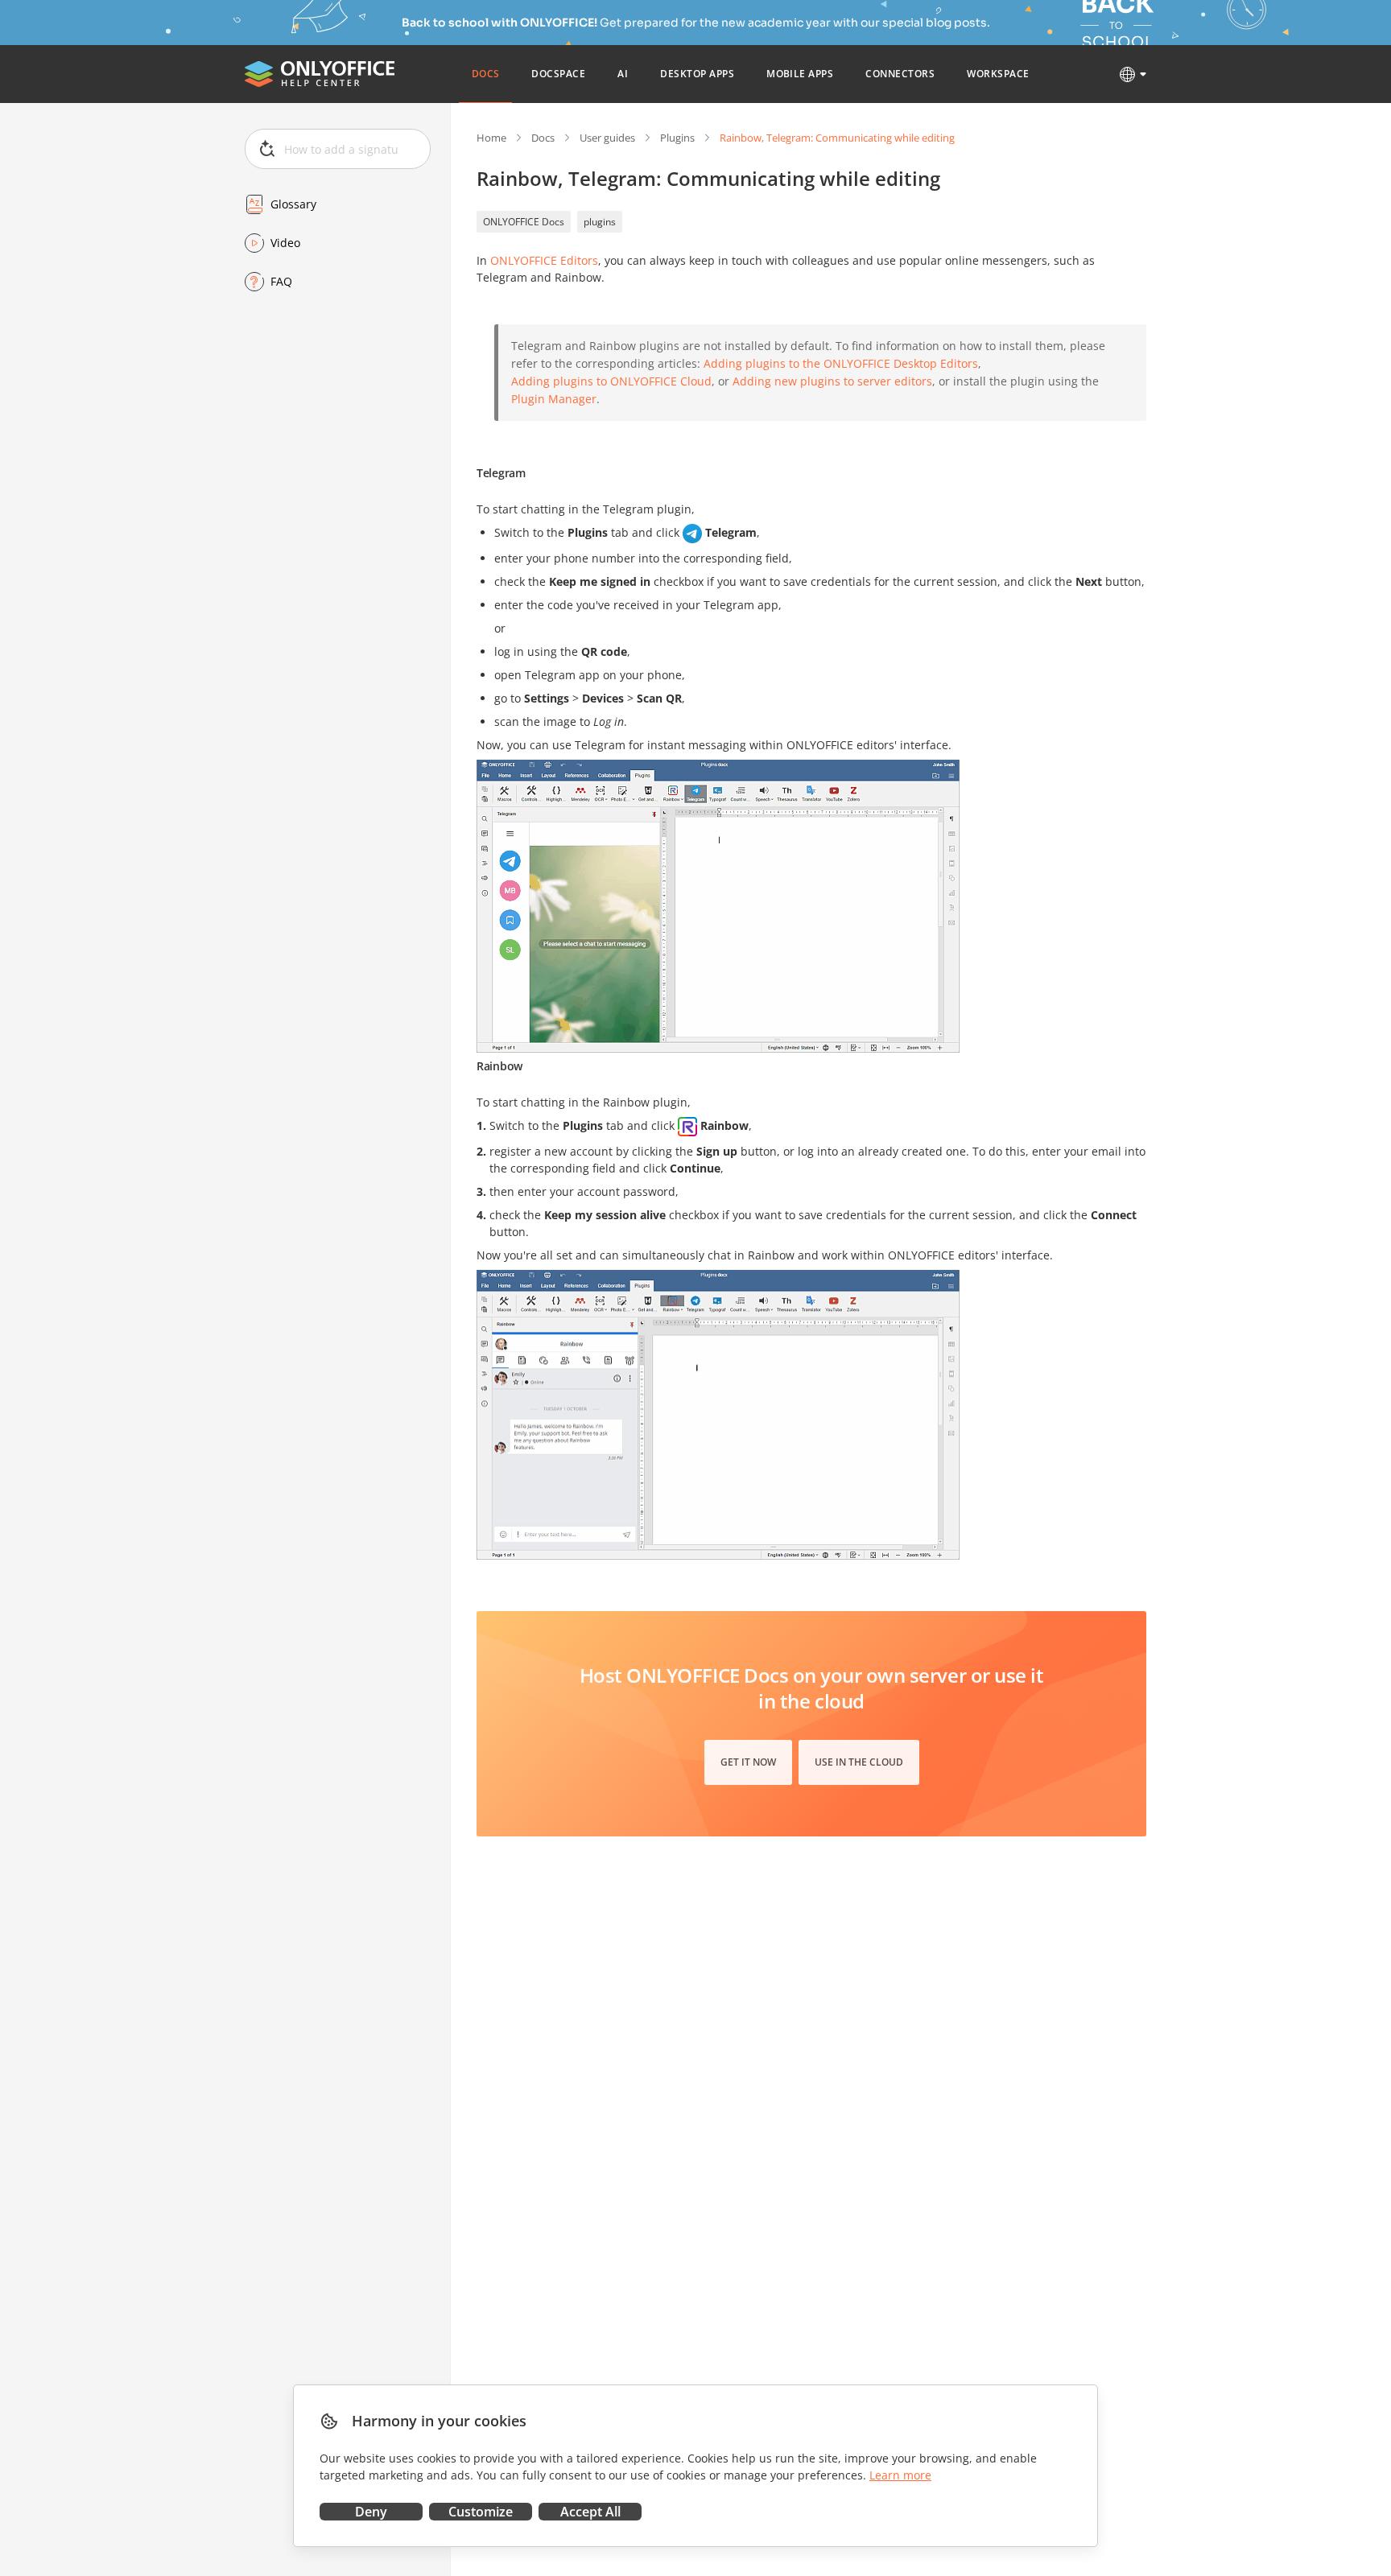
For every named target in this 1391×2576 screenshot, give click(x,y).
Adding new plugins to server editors (832, 381)
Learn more (900, 2475)
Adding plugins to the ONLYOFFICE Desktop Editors (841, 363)
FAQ (281, 281)
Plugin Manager (554, 399)
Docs (543, 138)
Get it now (748, 1762)
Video (285, 243)
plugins (600, 222)
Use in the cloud (859, 1762)
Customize (481, 2512)
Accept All (590, 2512)
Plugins (677, 138)
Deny (371, 2512)
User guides (607, 138)
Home (491, 138)
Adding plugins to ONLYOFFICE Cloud (611, 381)
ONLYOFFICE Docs (524, 222)
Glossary (293, 204)
